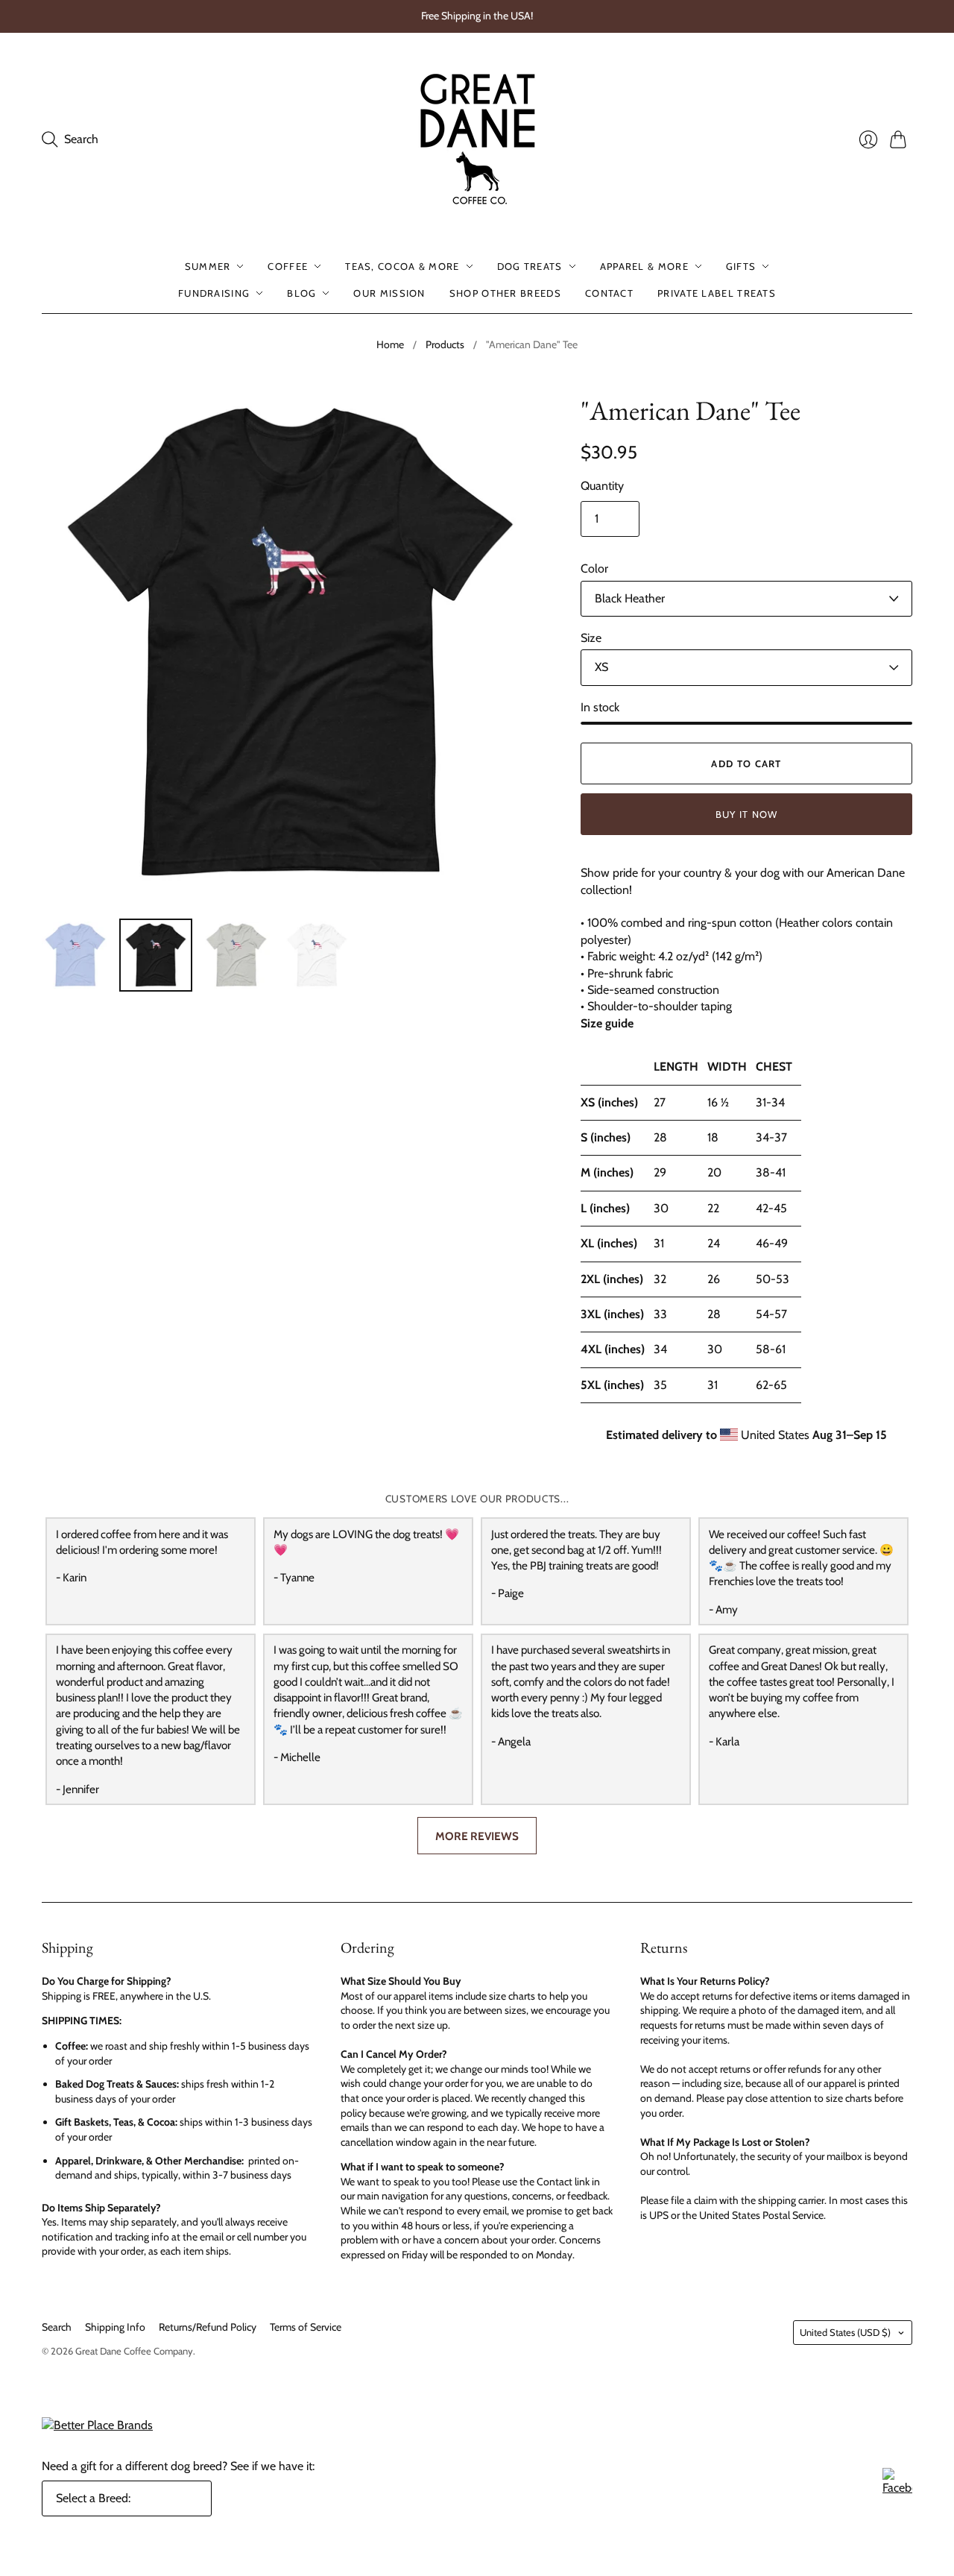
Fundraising (214, 293)
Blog (301, 293)
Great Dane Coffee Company (134, 2351)
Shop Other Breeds (505, 293)
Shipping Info (115, 2327)
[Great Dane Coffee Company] (477, 139)
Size (591, 638)
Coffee (288, 266)
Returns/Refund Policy (208, 2327)
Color (594, 569)
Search (57, 2327)
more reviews (477, 1836)
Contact (609, 293)
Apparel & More (644, 266)
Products (445, 344)
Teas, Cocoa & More (402, 266)
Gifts (741, 266)
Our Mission (389, 293)
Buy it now (747, 814)
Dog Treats (530, 266)
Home (390, 344)
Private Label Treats (717, 293)
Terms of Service (306, 2327)
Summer (208, 266)
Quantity (602, 486)
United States (845, 2332)
